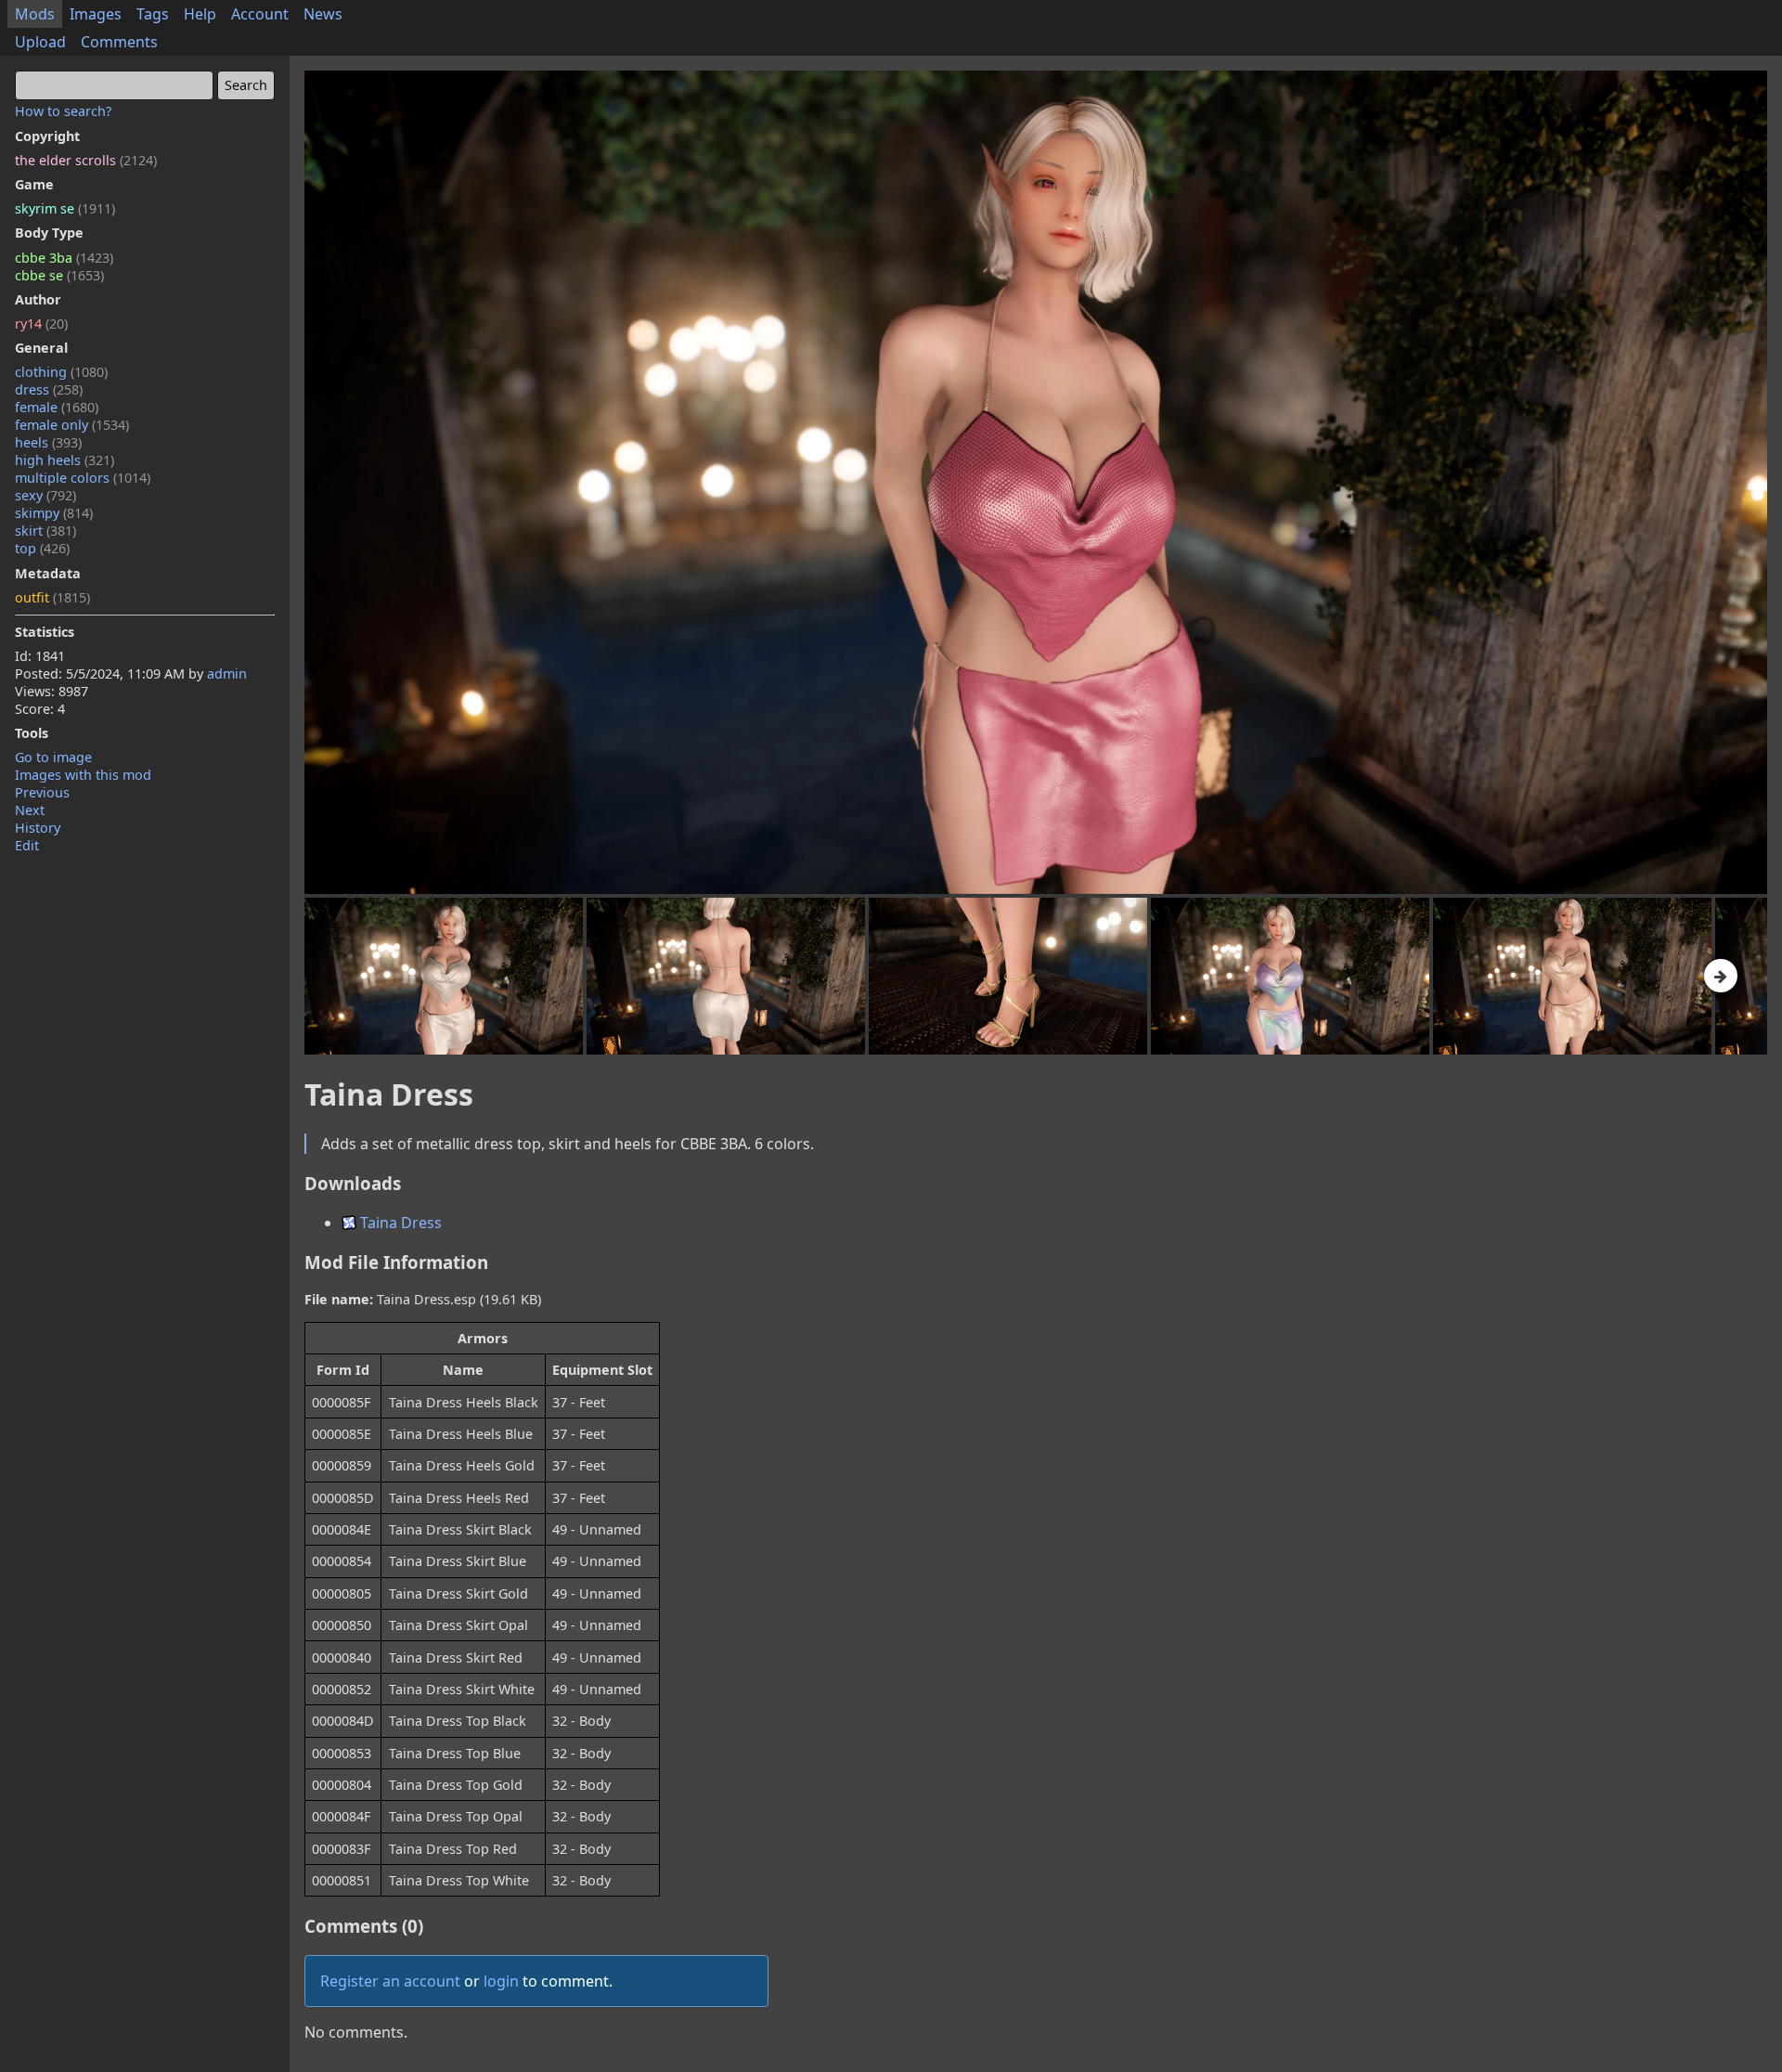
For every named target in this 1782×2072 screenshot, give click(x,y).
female (57, 407)
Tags (153, 14)
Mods (35, 14)
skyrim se (65, 208)
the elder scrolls (86, 160)
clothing (61, 372)
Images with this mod (83, 775)
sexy (45, 495)
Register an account (390, 1981)
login (501, 1981)
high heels (65, 460)
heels (48, 442)
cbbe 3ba (64, 258)
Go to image (53, 757)
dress (49, 389)
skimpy (54, 513)
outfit (52, 597)
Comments (119, 42)
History (38, 828)
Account (260, 14)
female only (72, 425)
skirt (45, 531)
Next (30, 810)
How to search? (63, 111)
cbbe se (59, 275)
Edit (27, 845)
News (323, 14)
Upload (40, 42)
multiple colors (83, 478)
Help (200, 14)
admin (227, 673)
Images (96, 14)
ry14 (41, 324)
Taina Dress (399, 1223)
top (42, 548)
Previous (42, 792)
